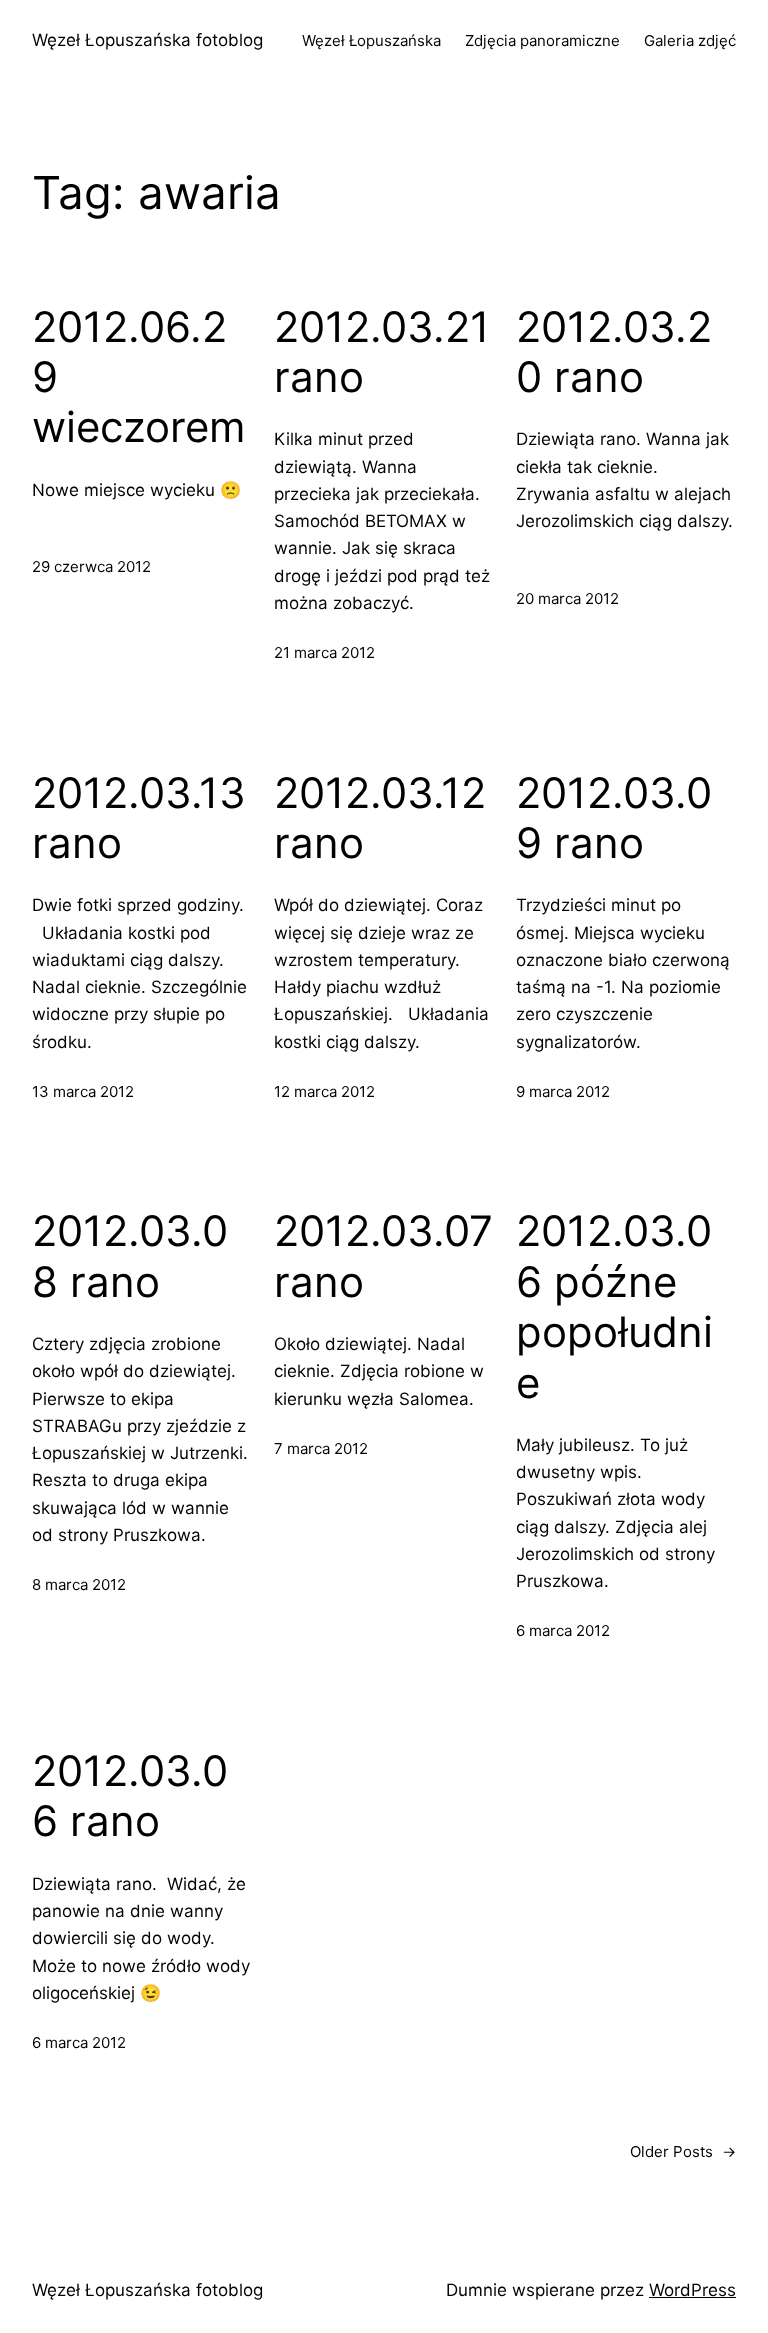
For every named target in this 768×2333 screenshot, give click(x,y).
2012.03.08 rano (130, 1256)
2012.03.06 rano (130, 1796)
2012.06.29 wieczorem (139, 377)
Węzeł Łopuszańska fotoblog (147, 40)
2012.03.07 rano (383, 1256)
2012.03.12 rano (380, 818)
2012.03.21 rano (382, 352)
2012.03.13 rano (139, 818)
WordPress (692, 2290)
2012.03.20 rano (614, 352)
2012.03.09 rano (614, 818)
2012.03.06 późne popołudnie (614, 1306)
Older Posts (683, 2151)
